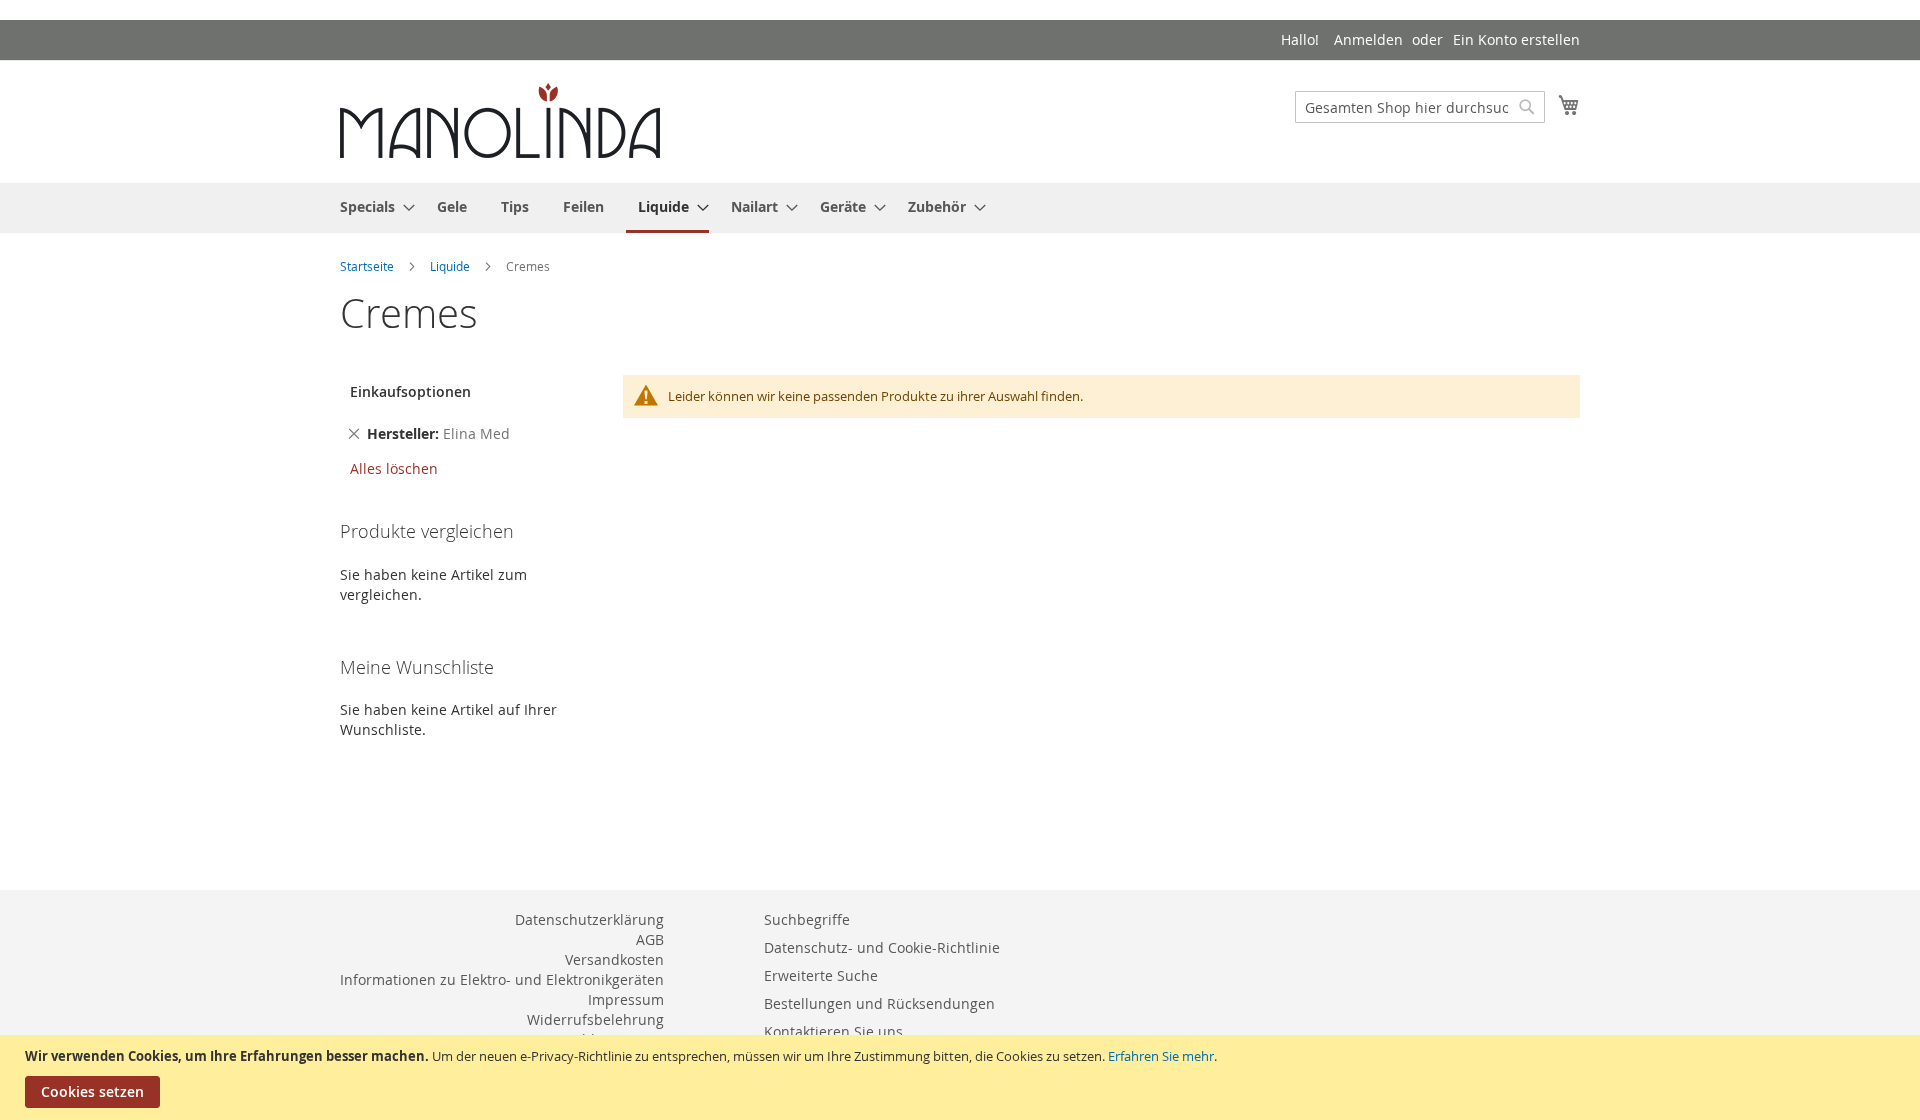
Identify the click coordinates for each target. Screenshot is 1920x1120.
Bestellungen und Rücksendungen (879, 1003)
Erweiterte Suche (821, 975)
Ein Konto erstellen (1516, 39)
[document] (962, 1077)
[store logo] (500, 120)
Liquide (451, 266)
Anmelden (1368, 39)
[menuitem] (371, 206)
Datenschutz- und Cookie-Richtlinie (882, 947)
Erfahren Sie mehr (1161, 1056)
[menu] (960, 208)
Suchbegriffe (807, 919)
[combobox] (1420, 107)
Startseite (368, 266)
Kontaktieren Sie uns (833, 1031)
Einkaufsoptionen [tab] (410, 391)
